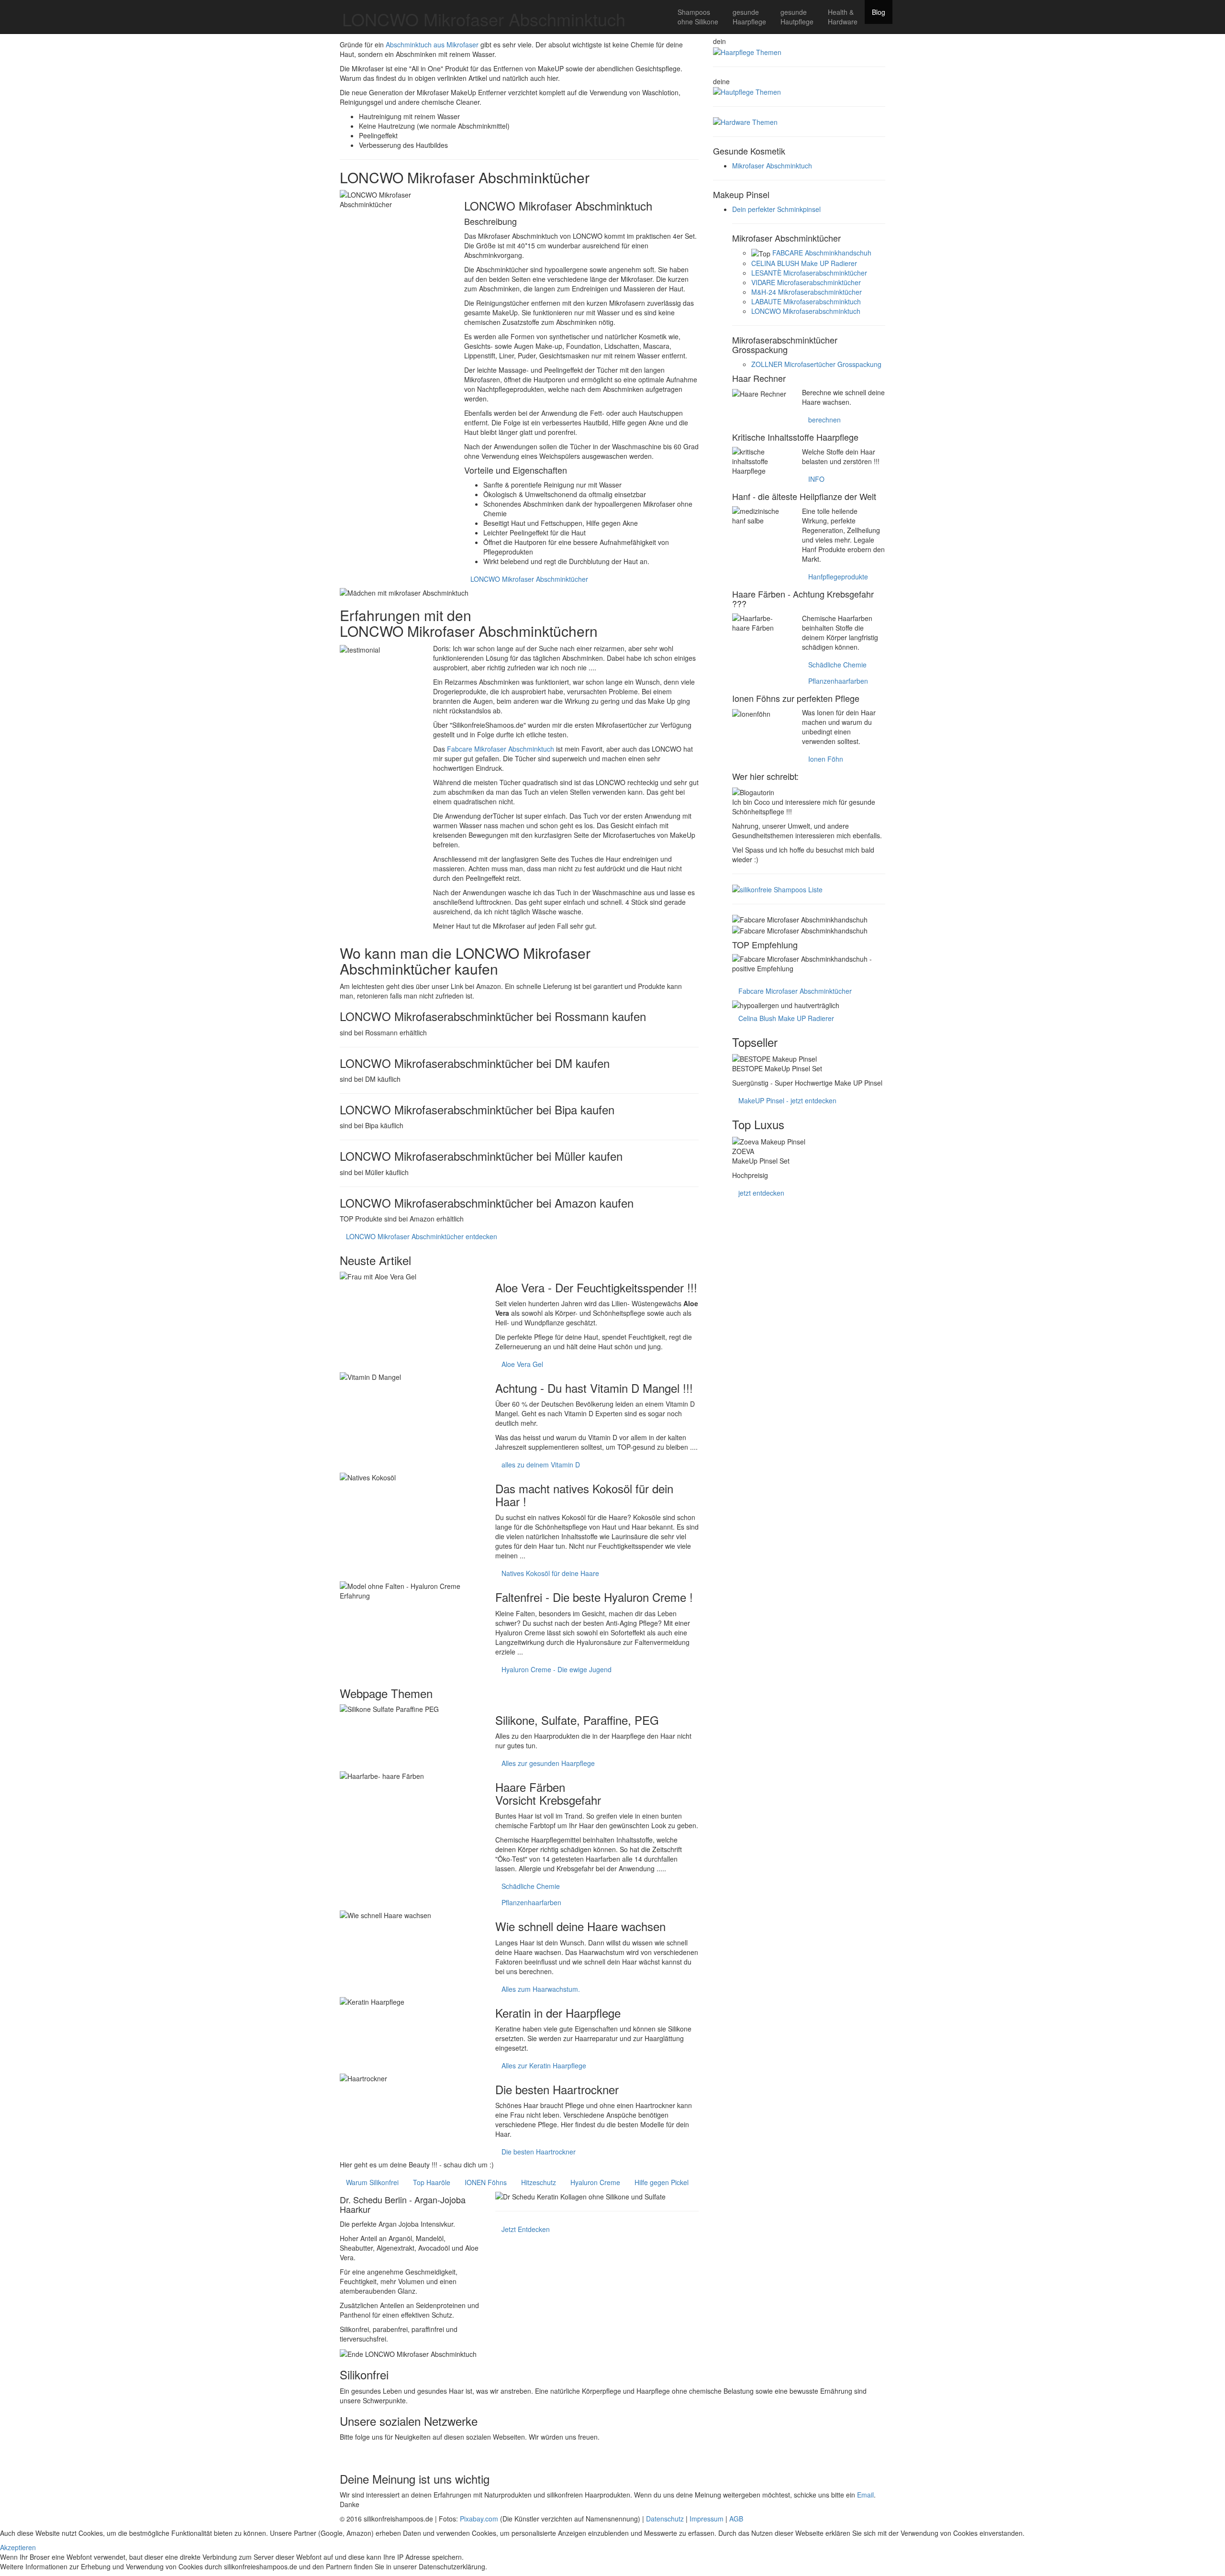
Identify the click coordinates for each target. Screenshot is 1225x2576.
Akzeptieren (18, 2547)
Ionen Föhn (826, 759)
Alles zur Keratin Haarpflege (544, 2065)
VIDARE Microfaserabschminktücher (806, 282)
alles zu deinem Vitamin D (541, 1465)
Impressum (707, 2519)
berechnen (824, 420)
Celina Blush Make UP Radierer (786, 1018)
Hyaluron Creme (595, 2182)
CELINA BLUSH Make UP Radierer (804, 263)
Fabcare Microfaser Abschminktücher (795, 991)
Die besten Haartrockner (539, 2152)
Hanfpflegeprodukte (838, 577)
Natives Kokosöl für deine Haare (550, 1573)
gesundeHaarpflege (749, 17)
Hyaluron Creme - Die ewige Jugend (557, 1669)
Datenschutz (665, 2519)
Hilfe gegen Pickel (662, 2182)
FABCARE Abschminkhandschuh (822, 253)
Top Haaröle (432, 2182)
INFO (816, 479)
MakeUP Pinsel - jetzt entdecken (787, 1100)
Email (865, 2495)
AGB (736, 2519)
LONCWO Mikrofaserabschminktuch (806, 311)
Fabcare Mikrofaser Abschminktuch (501, 749)
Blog (879, 12)
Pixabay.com (479, 2519)
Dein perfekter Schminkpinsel (776, 209)
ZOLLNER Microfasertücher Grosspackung (816, 364)
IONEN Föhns (486, 2182)
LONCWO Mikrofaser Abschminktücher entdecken (422, 1236)
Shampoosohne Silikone (698, 17)
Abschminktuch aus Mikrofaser (432, 44)
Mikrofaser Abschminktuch (772, 166)
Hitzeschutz (539, 2182)
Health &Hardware (843, 17)
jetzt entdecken (761, 1193)
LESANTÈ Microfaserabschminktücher (809, 273)
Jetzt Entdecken (526, 2229)
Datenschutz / (511, 2566)
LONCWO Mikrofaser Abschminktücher (529, 579)
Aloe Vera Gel (522, 1364)
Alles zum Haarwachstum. (541, 1989)
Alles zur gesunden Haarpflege (548, 1763)
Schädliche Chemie (531, 1886)
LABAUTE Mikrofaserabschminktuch (806, 301)
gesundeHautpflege (797, 17)
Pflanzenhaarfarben (531, 1902)
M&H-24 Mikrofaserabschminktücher (807, 292)
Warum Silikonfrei (372, 2182)
